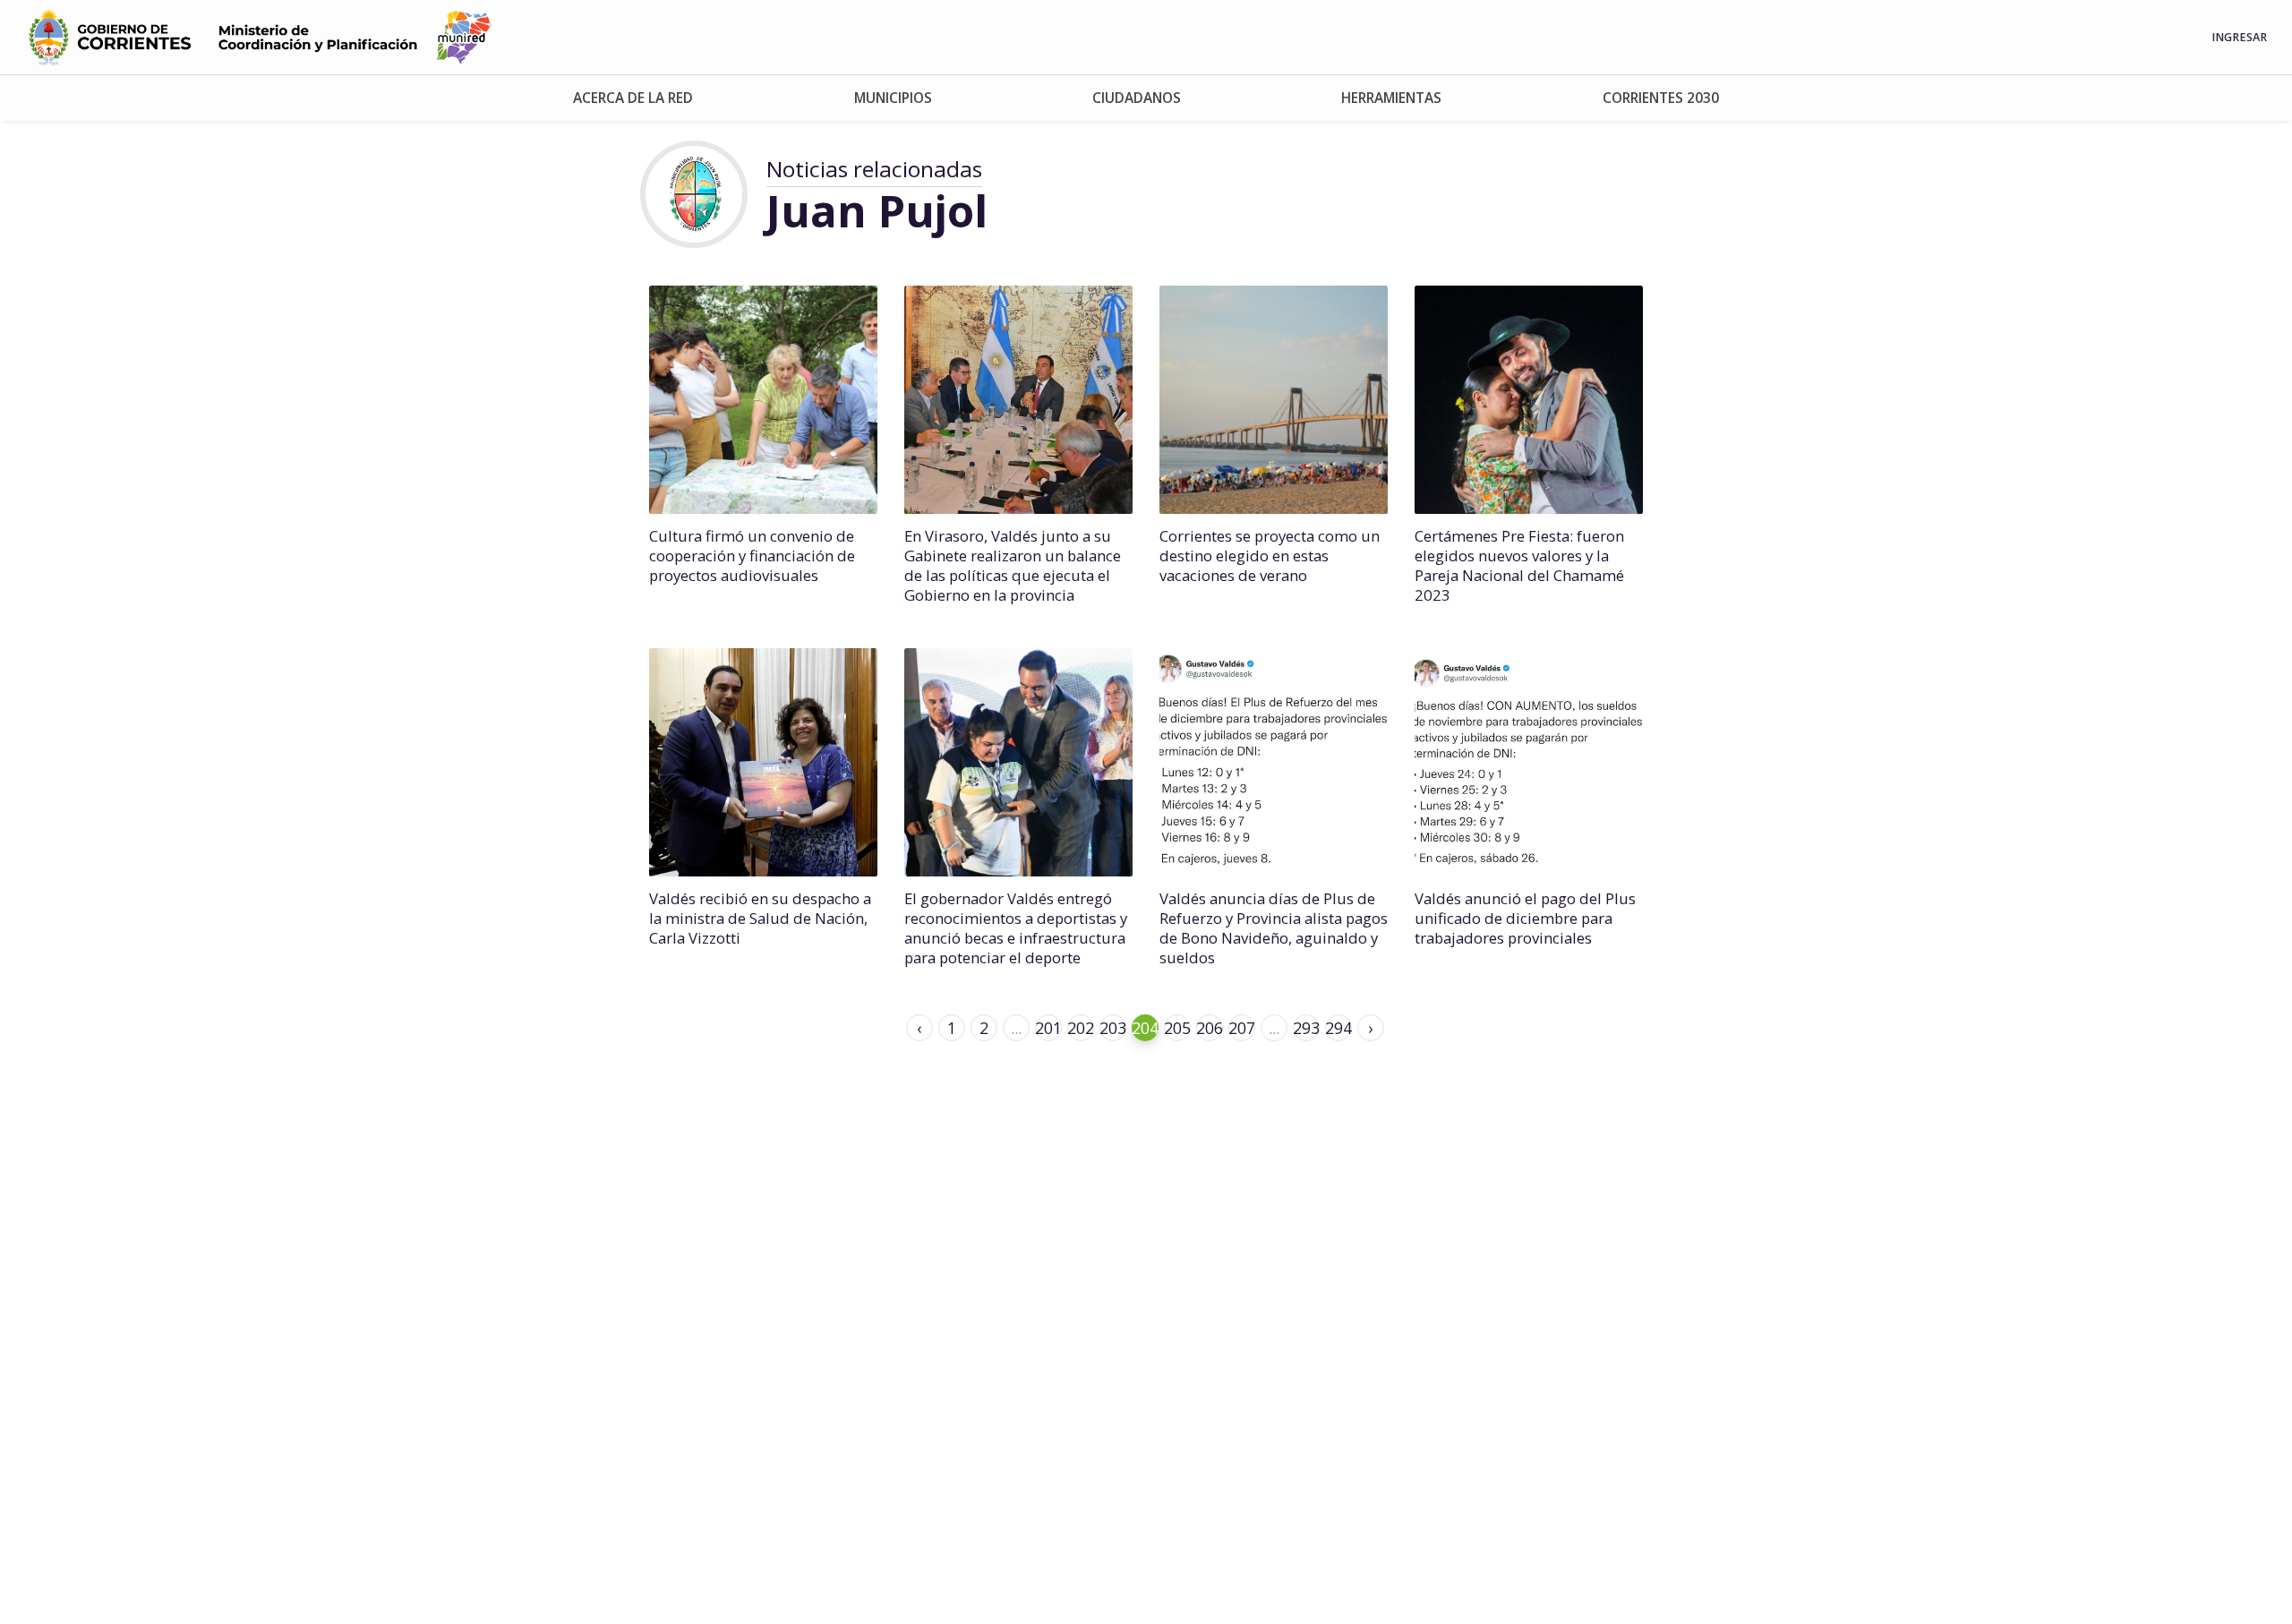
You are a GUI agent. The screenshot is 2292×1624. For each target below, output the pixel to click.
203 (1113, 1028)
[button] (633, 98)
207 (1242, 1028)
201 (1048, 1028)
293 (1306, 1028)
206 (1210, 1028)
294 (1338, 1028)
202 (1081, 1028)
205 (1177, 1028)
